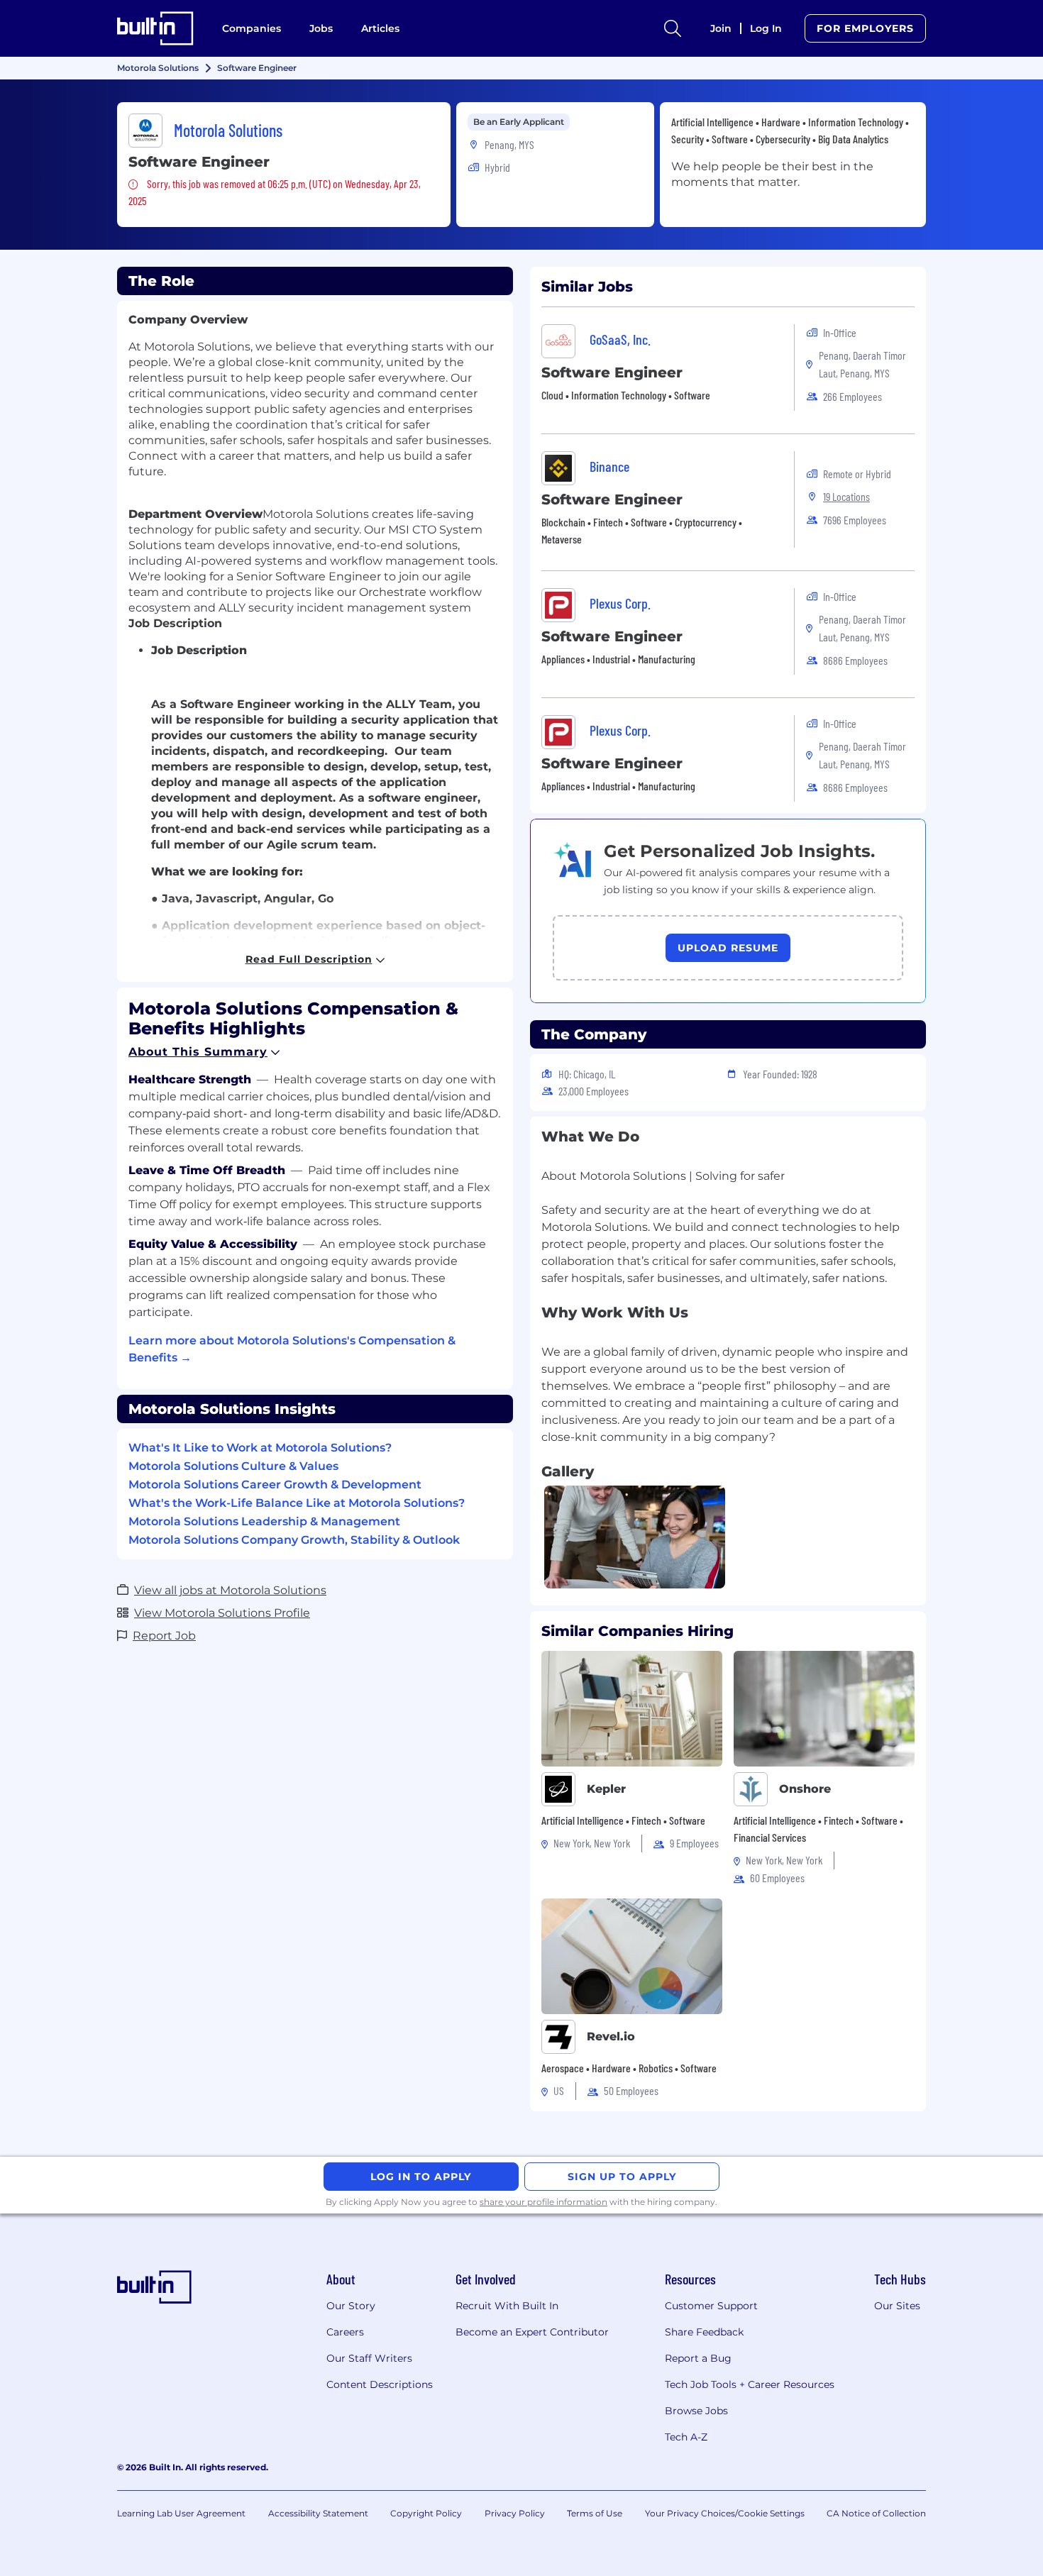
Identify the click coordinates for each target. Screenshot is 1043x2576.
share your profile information (543, 2202)
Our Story (351, 2306)
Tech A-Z (686, 2437)
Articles (380, 28)
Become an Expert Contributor (532, 2332)
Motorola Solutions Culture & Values (233, 1466)
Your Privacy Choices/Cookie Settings (725, 2513)
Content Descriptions (380, 2384)
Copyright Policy (426, 2513)
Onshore (805, 1789)
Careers (345, 2332)
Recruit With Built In (507, 2306)
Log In (766, 28)
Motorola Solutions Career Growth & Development (275, 1485)
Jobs (321, 28)
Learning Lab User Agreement (181, 2513)
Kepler (606, 1789)
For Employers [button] (865, 28)
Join (721, 28)
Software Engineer (612, 372)
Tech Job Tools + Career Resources (750, 2384)
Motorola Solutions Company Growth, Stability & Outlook (294, 1540)
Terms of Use (595, 2513)
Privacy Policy (515, 2513)
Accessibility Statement (318, 2513)
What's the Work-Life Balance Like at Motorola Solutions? (297, 1503)
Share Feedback (704, 2332)
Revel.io (611, 2036)
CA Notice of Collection (876, 2513)
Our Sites (897, 2306)
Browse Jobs (696, 2411)
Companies (252, 28)
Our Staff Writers (369, 2358)
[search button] (673, 28)
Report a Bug (698, 2358)
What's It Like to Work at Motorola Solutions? (260, 1448)
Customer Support (711, 2306)
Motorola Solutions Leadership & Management (264, 1521)
